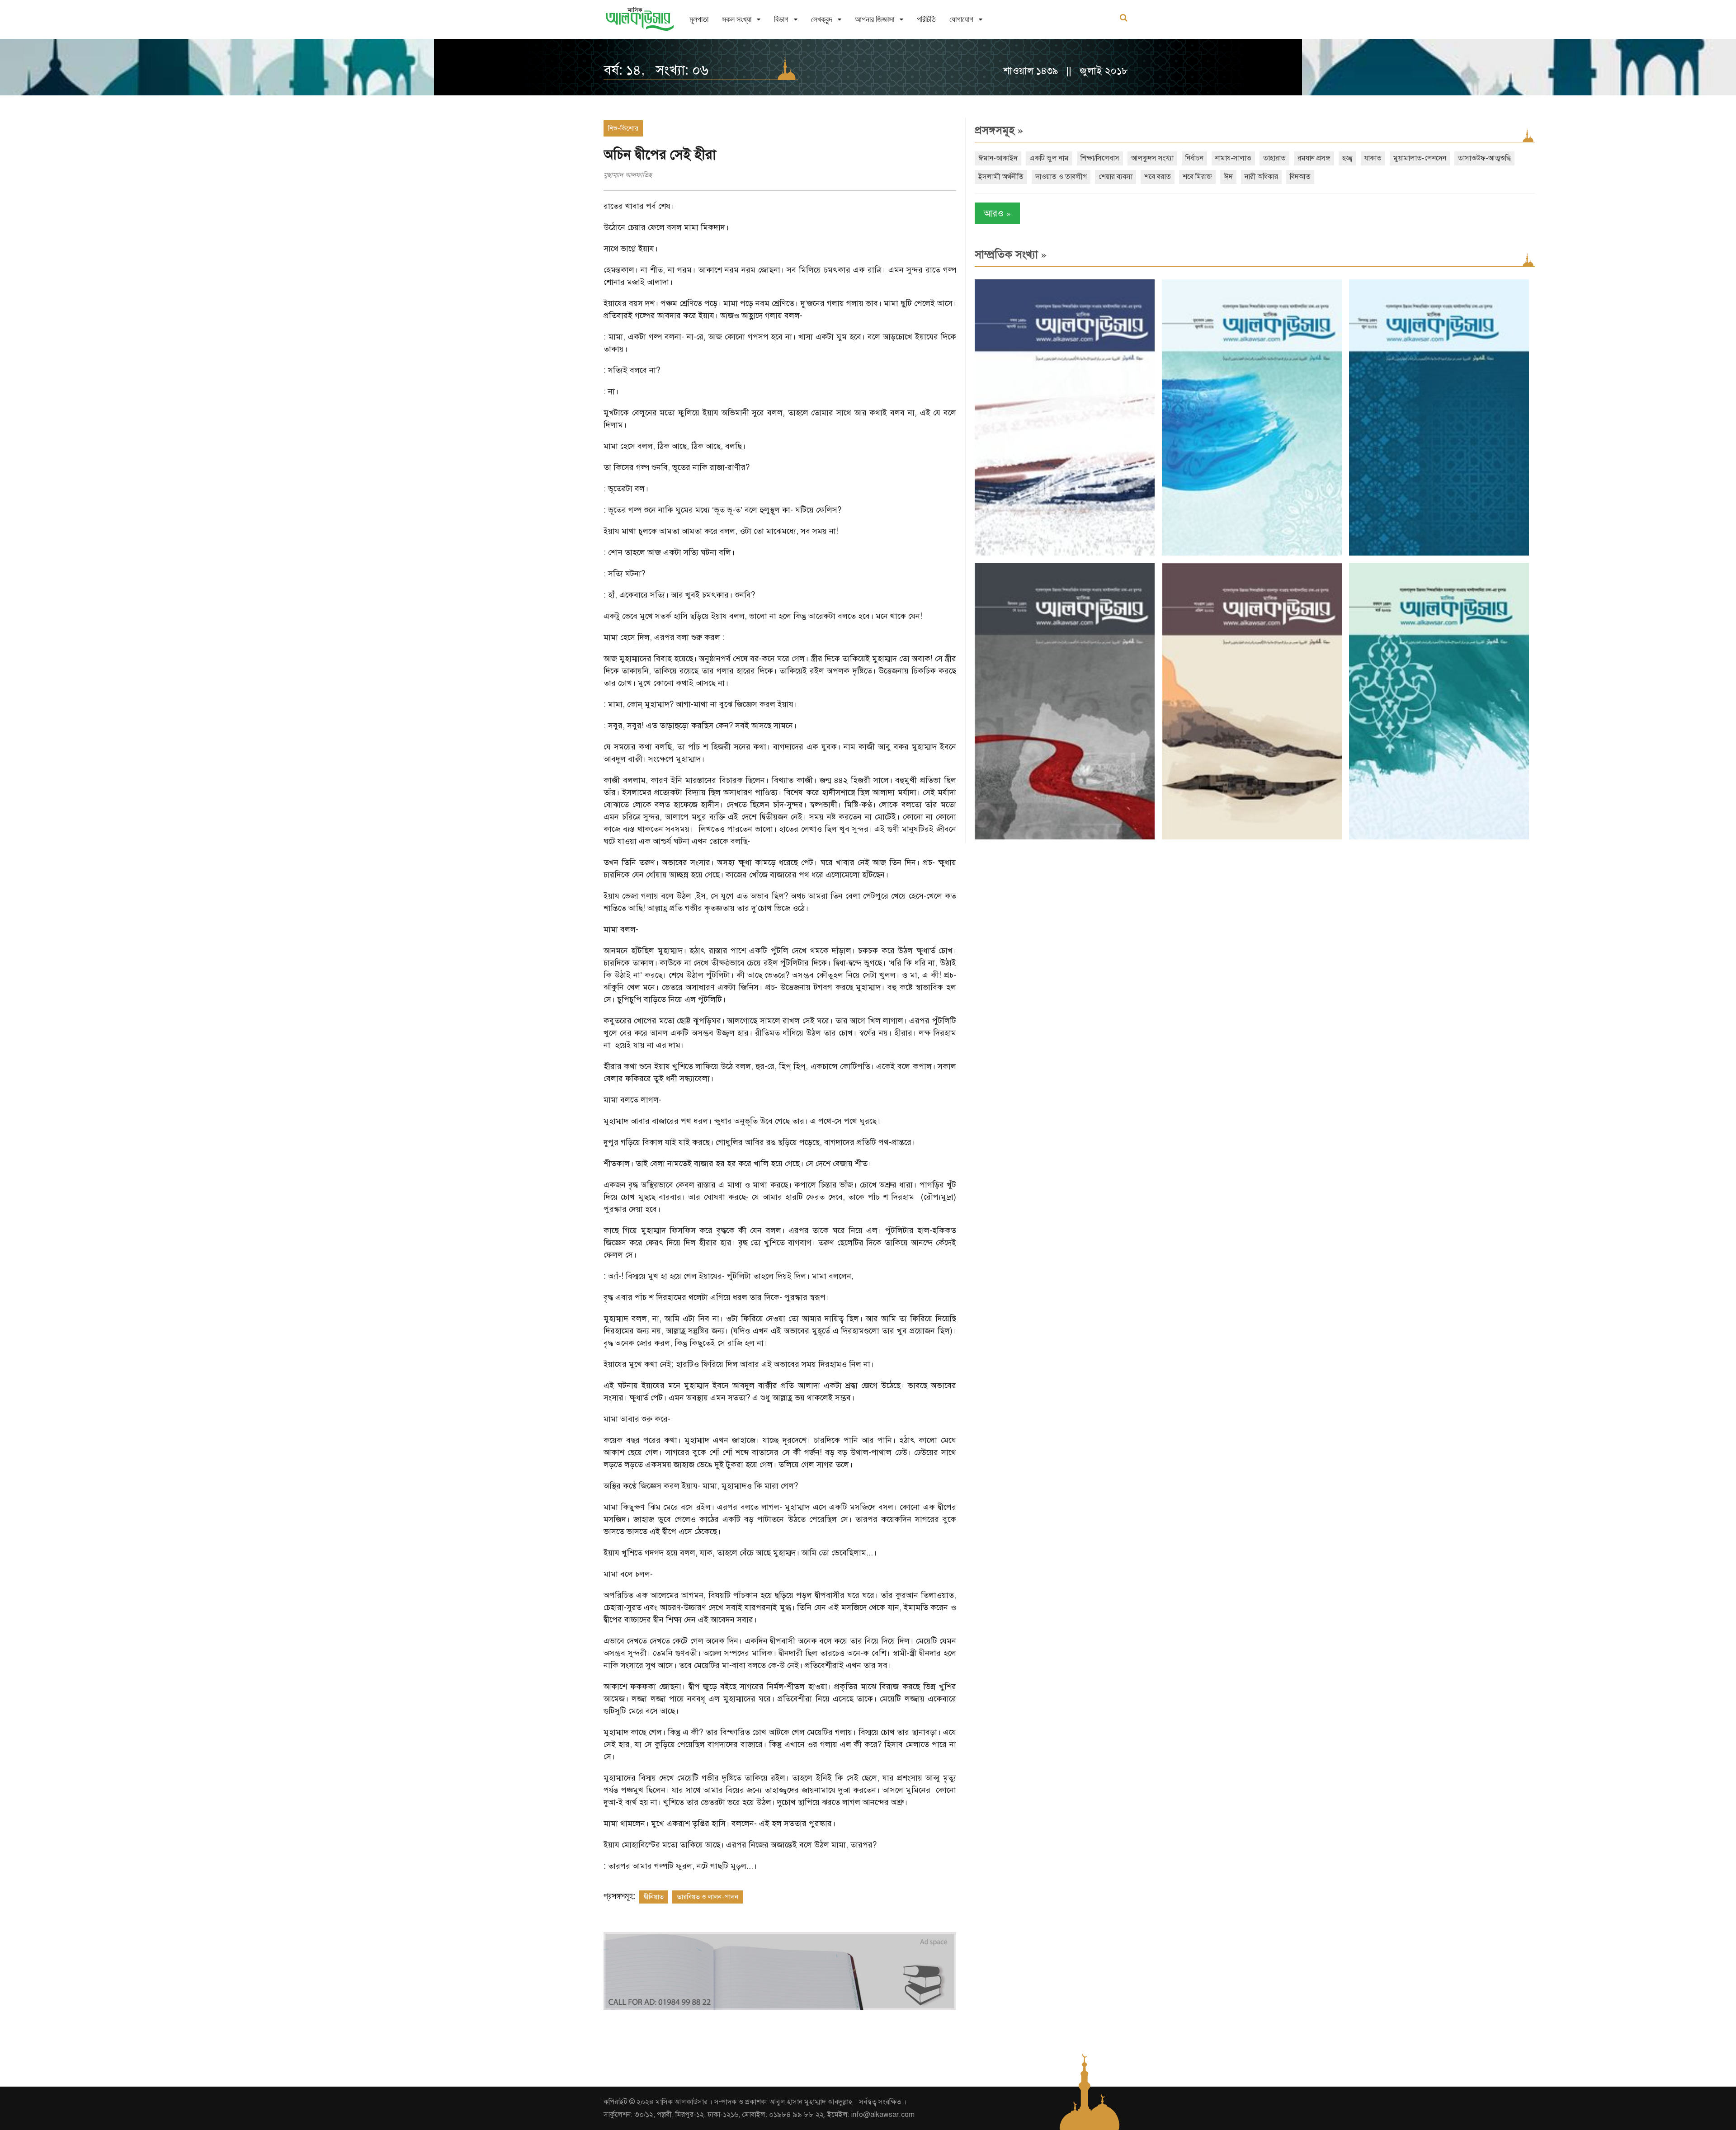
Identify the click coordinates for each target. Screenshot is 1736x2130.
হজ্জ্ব (1347, 158)
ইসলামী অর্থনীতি (1001, 177)
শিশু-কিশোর (623, 128)
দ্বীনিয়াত (654, 1897)
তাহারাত (1274, 158)
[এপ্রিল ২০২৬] (1252, 837)
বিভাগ (781, 19)
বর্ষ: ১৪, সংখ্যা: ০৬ (656, 70)
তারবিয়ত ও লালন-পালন (708, 1897)
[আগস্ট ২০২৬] (1065, 554)
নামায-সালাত (1233, 158)
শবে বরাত (1158, 177)
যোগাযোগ (961, 19)
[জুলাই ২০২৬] (1252, 554)
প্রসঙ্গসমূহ (999, 130)
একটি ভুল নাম (1049, 158)
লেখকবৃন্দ (822, 19)
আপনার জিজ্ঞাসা (875, 19)
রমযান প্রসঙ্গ (1314, 158)
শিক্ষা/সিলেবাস (1100, 158)
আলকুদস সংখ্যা (1152, 158)
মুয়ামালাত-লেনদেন (1420, 158)
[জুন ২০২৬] (1439, 554)
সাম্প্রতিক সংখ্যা (1011, 254)
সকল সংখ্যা (737, 19)
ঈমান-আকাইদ (998, 158)
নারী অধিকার (1261, 177)
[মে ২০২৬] (1065, 837)
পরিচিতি (926, 19)
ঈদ (1228, 177)
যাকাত (1373, 158)
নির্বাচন (1194, 158)
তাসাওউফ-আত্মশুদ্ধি (1484, 158)
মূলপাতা (699, 19)
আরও (997, 213)
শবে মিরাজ (1197, 177)
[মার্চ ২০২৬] (1439, 837)
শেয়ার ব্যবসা (1116, 177)
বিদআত (1300, 177)
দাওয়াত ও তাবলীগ (1061, 177)
